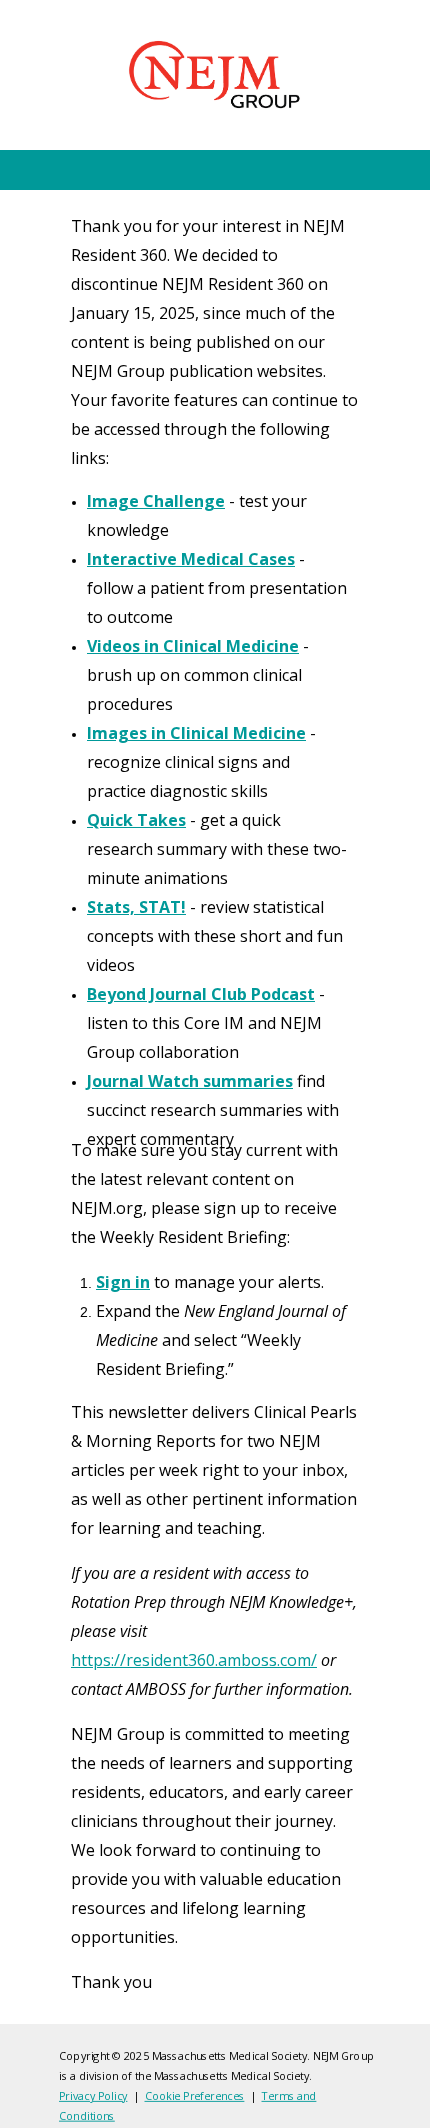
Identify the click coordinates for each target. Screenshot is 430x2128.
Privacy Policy (93, 2095)
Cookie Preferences (195, 2095)
